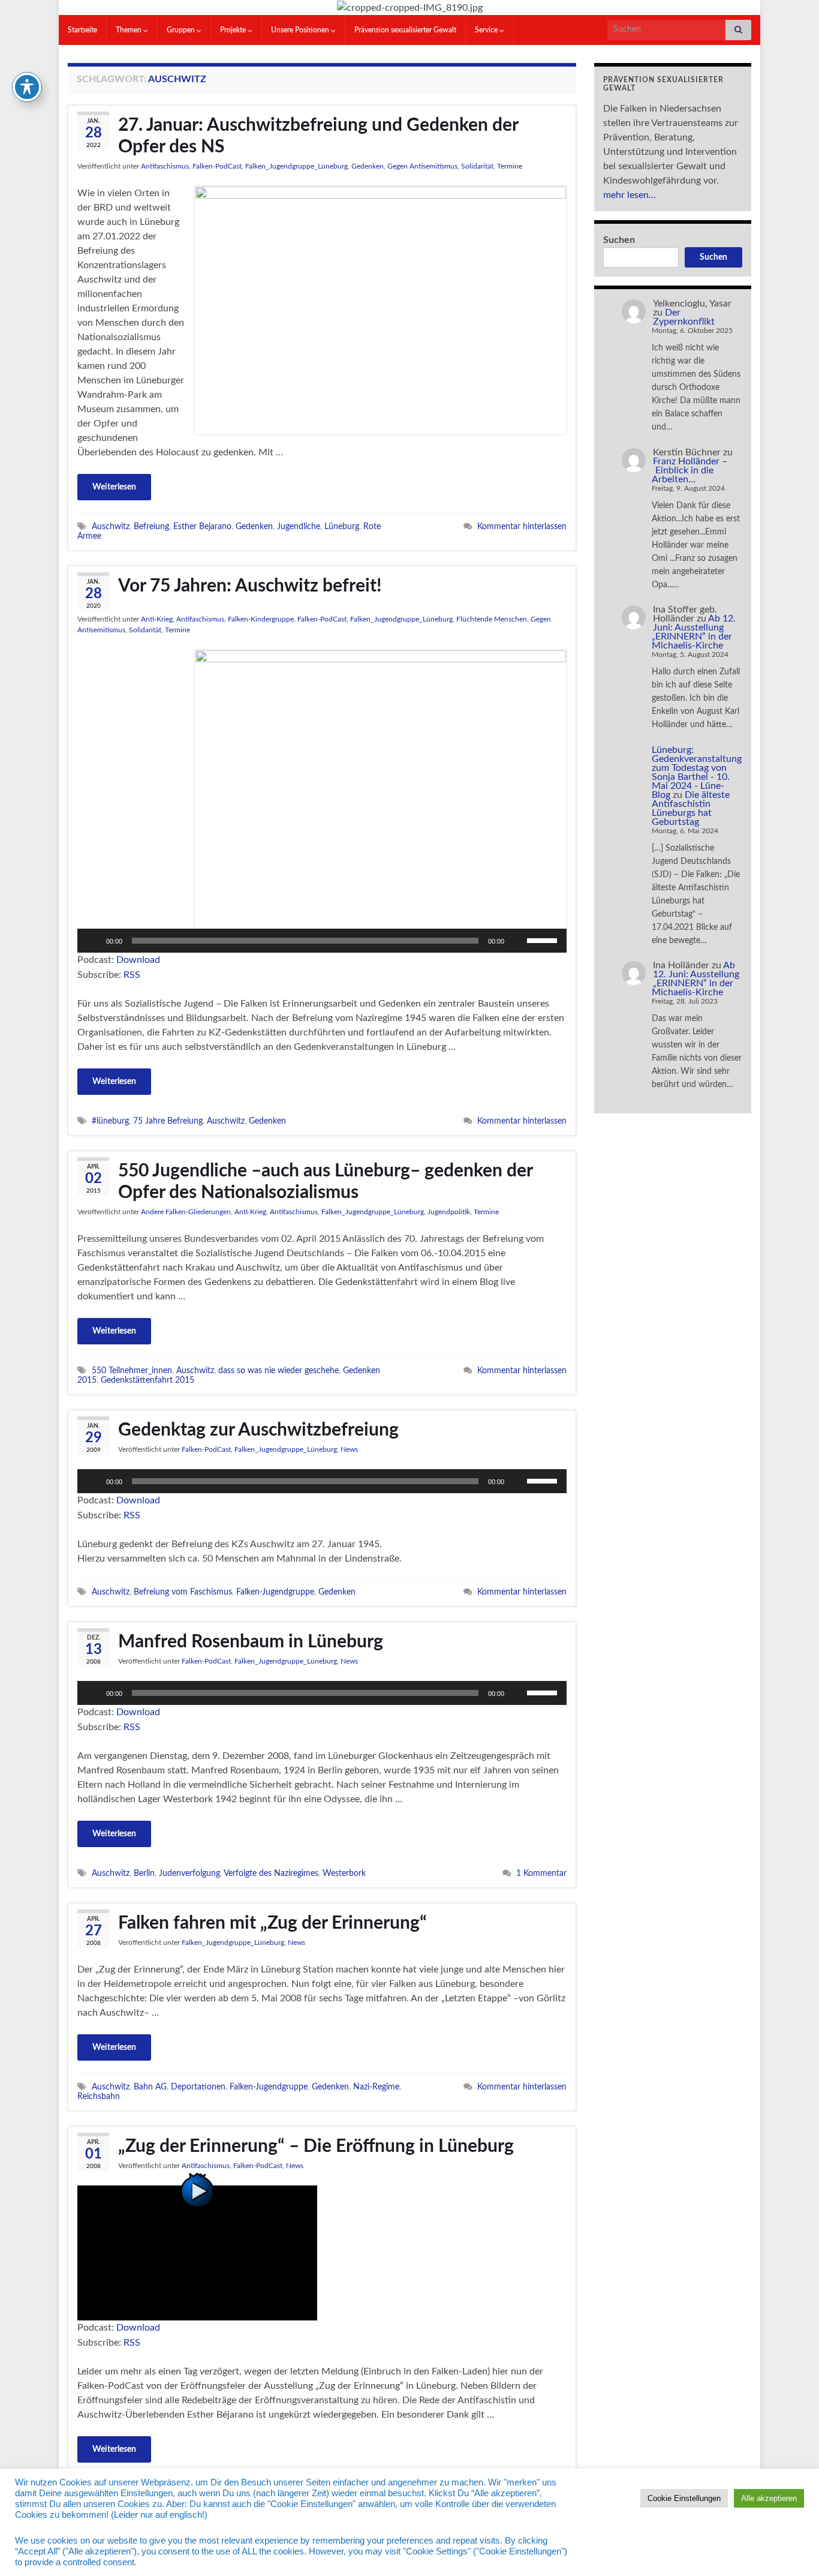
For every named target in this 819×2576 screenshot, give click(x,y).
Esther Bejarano (202, 526)
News (349, 1449)
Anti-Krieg (157, 619)
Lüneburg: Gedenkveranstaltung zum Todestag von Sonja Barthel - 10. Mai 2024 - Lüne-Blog (697, 772)
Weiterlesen (114, 487)
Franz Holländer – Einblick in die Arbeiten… (689, 470)
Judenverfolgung (189, 1873)
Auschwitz (111, 526)
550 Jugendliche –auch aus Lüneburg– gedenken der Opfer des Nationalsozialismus (325, 1182)
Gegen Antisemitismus (422, 166)
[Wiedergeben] (93, 941)
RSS (132, 975)
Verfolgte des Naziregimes (271, 1873)
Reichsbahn (99, 2096)
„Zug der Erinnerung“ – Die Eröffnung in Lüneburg (316, 2146)
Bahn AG (150, 2087)
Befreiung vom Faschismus (183, 1592)
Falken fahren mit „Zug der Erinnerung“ (273, 1923)
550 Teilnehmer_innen (132, 1370)
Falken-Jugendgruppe (275, 1592)
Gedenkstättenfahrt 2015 (147, 1380)
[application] (322, 941)
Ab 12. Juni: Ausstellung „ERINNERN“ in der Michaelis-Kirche (694, 632)
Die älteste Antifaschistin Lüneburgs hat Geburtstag (691, 808)
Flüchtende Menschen (492, 619)
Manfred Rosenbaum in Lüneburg (251, 1642)
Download (138, 960)
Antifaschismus (165, 166)
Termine (510, 166)
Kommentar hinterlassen (522, 526)
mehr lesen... (630, 195)
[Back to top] (792, 2549)
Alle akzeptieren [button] (769, 2498)
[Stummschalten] (517, 941)
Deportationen (198, 2087)
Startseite (82, 30)
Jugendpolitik (449, 1212)
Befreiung (151, 526)
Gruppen (182, 30)
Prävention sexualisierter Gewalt (405, 30)
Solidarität (477, 166)
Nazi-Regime (376, 2087)
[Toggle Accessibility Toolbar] (27, 87)
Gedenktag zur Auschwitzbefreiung (258, 1430)
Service (487, 30)
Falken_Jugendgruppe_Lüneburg (296, 166)
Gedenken (368, 166)
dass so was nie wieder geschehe (278, 1370)
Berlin (144, 1873)
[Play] (197, 2253)
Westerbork (344, 1873)
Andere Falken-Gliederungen (186, 1212)
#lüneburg (110, 1121)
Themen (130, 30)
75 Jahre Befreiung (168, 1121)
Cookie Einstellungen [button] (684, 2498)
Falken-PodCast (217, 166)
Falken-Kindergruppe (261, 619)
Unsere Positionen (301, 30)
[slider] (544, 939)
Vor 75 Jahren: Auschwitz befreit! (250, 586)
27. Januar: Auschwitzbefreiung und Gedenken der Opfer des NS (318, 136)
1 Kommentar (541, 1873)
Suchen (619, 240)
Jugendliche (299, 526)
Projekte (234, 30)
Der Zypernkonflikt (684, 317)
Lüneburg (342, 526)
